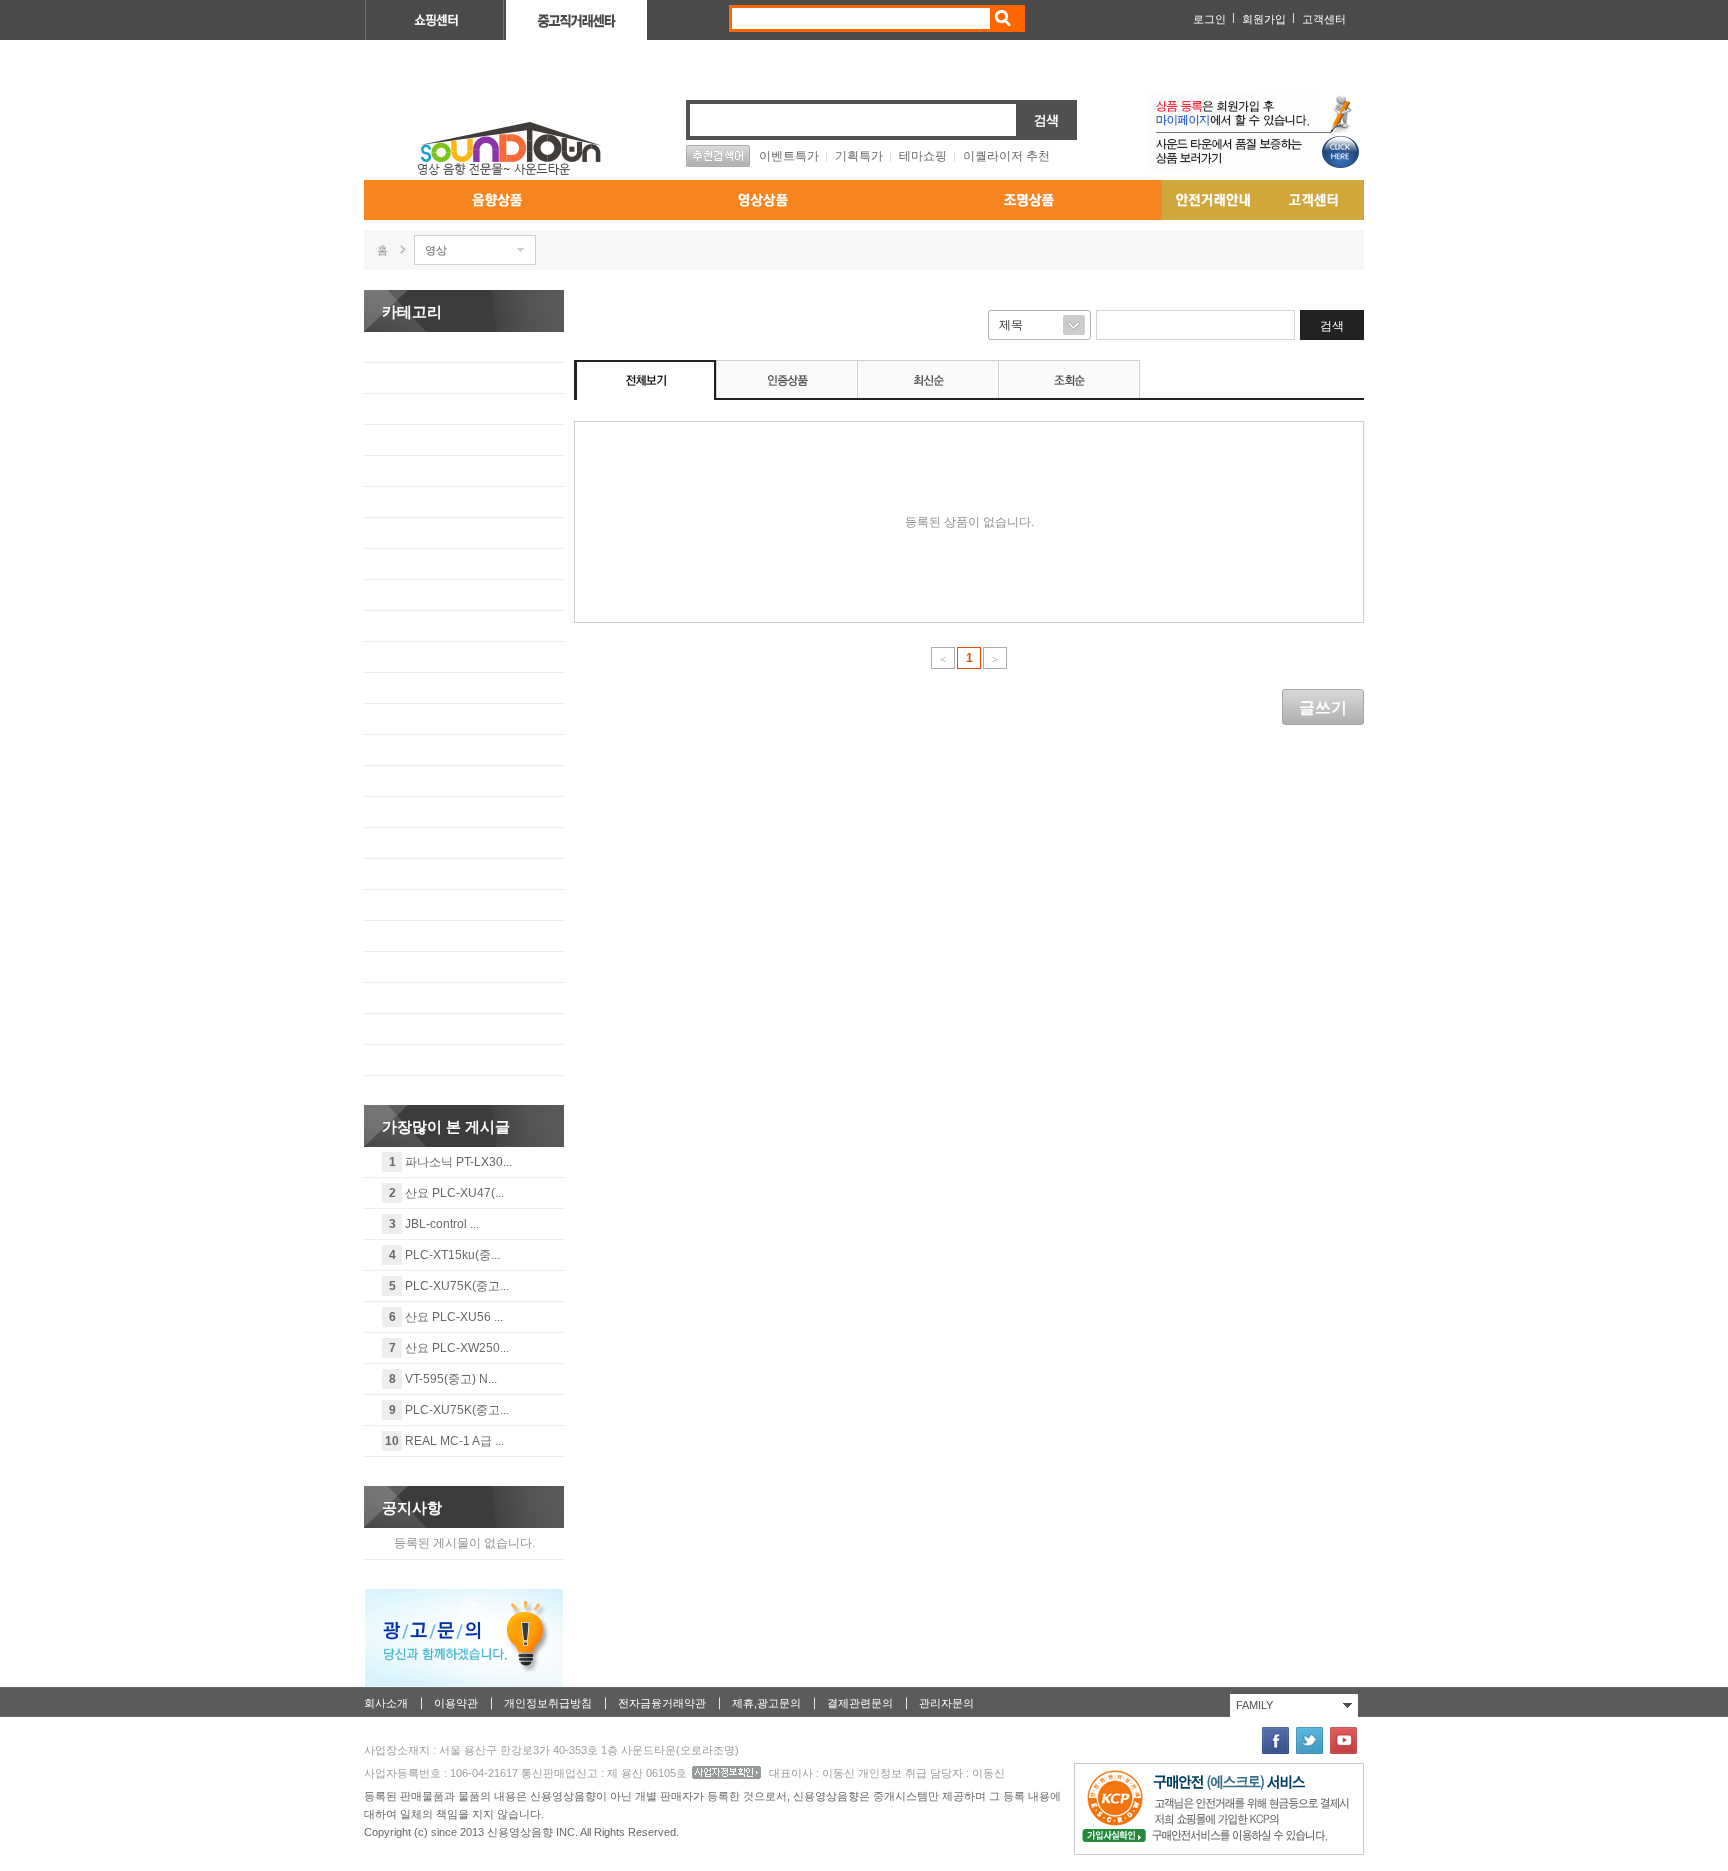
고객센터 (1324, 19)
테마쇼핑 (923, 156)
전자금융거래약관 (662, 1703)
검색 (1001, 18)
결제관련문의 (860, 1703)
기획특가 (859, 156)
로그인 (1209, 19)
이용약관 (456, 1703)
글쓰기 (1323, 707)
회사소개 (386, 1703)
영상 (436, 250)
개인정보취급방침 (548, 1703)
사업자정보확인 (726, 1772)
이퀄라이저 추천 (1006, 156)
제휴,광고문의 (766, 1703)
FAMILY (1254, 1705)
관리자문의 (946, 1703)
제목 (1011, 325)
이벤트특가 (789, 156)
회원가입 (1264, 19)
